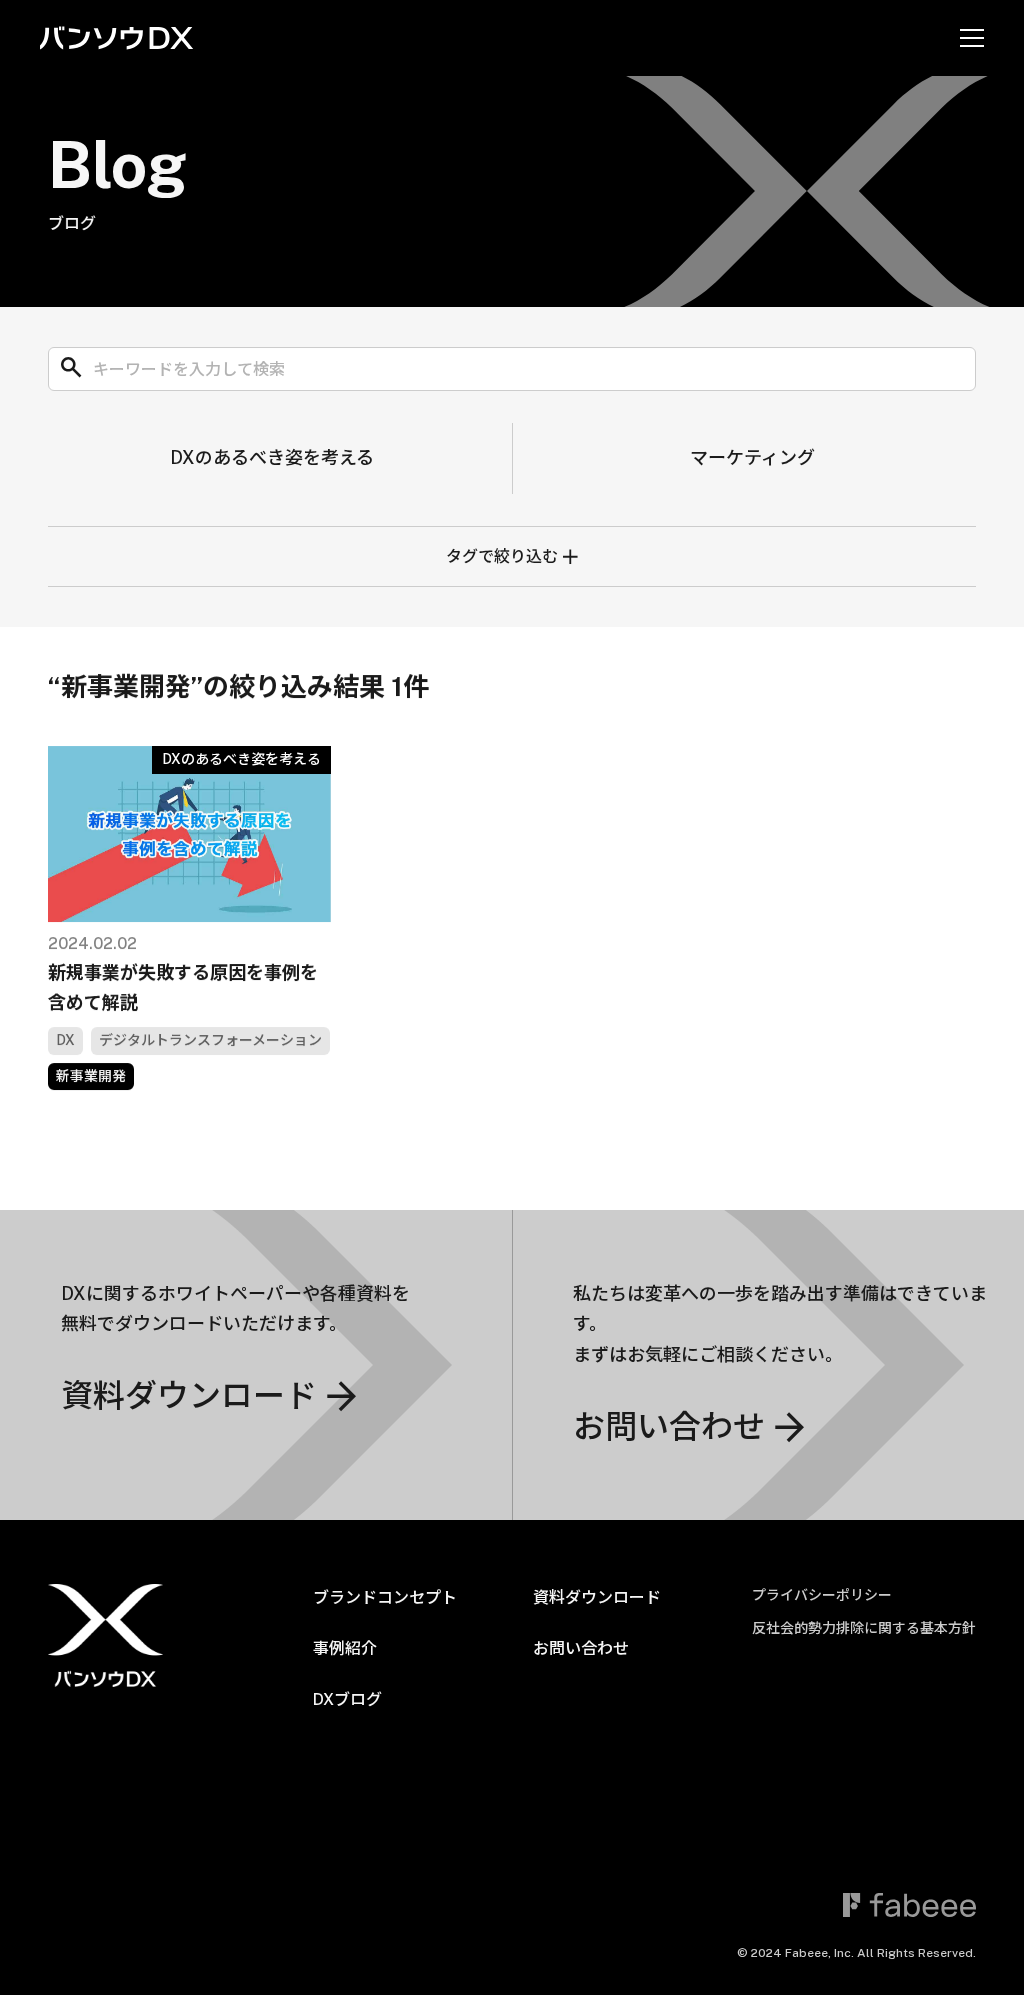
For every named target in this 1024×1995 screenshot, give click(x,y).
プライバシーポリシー (822, 1595)
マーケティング (752, 457)
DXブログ (347, 1699)
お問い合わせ (581, 1648)
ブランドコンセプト (385, 1597)
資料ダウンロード (597, 1597)
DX (65, 1039)
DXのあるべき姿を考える (272, 457)
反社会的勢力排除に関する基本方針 (864, 1628)
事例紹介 (345, 1648)
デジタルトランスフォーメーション (210, 1039)
